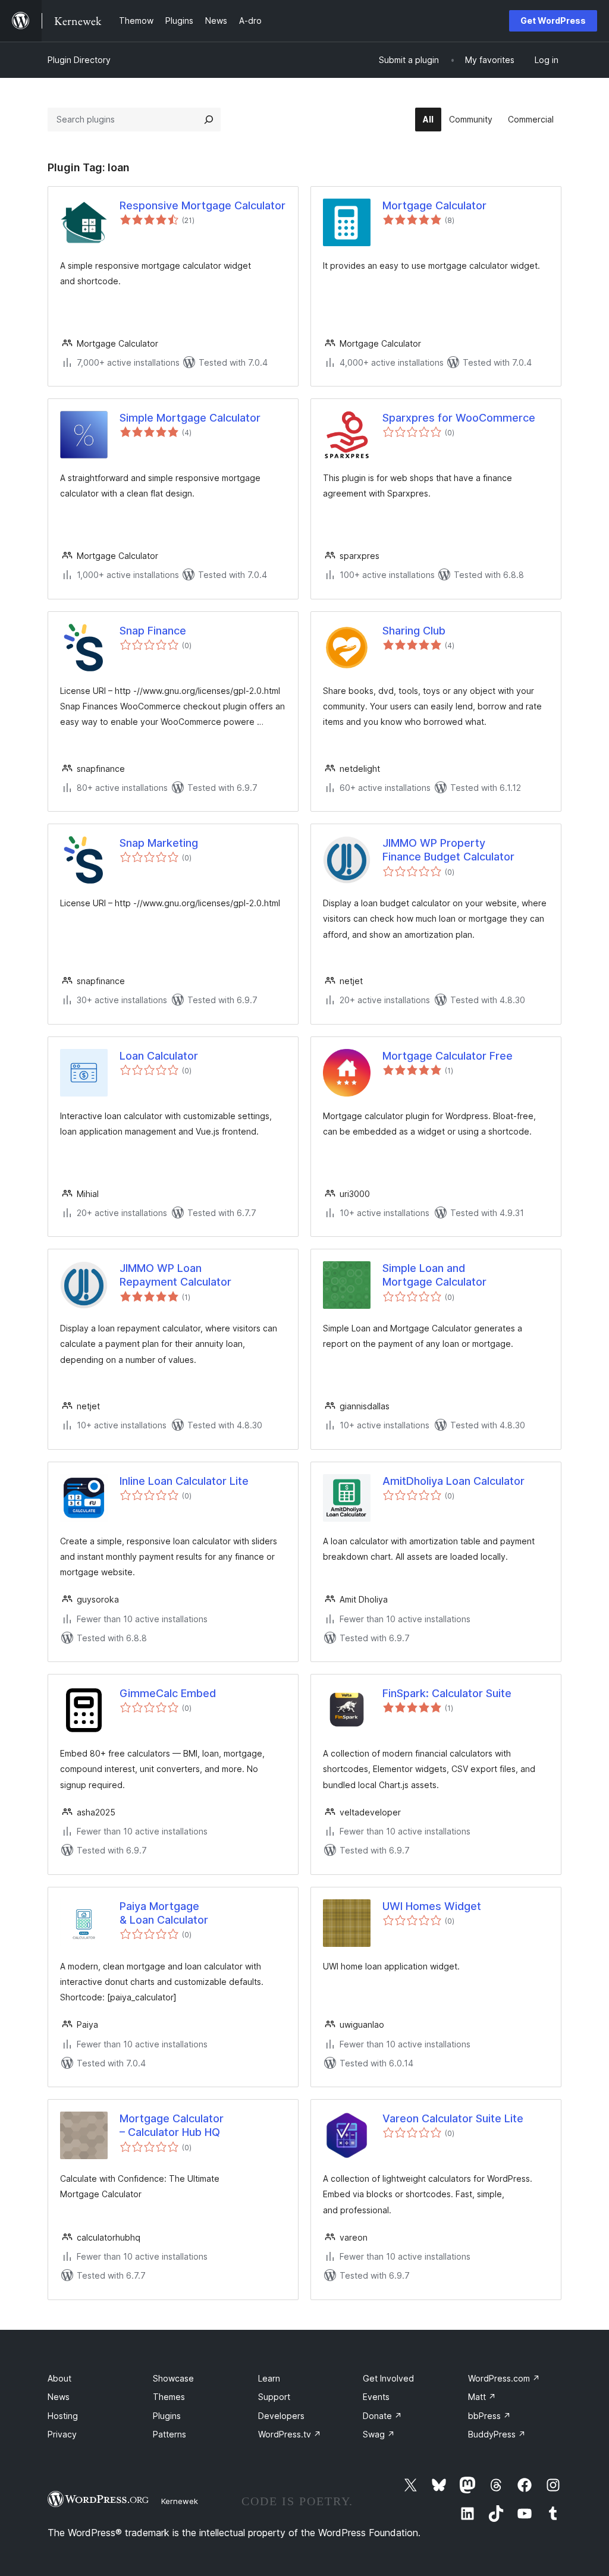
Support (274, 2397)
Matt (482, 2397)
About (59, 2378)
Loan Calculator (159, 1056)
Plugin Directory (79, 60)
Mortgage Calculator (434, 205)
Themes (169, 2397)
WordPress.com (504, 2378)
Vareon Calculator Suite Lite (453, 2118)
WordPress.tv (290, 2434)
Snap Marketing (159, 843)
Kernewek (180, 2501)
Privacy (62, 2434)
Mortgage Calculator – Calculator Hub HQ (172, 2125)
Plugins (167, 2416)
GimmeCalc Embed (168, 1693)
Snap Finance (153, 631)
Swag (379, 2434)
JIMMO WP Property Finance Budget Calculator (448, 850)
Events (376, 2397)
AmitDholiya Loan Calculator (453, 1481)
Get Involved (388, 2378)
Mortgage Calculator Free (448, 1056)
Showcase (173, 2378)
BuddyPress (497, 2434)
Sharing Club (414, 631)
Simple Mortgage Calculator (190, 418)
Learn (269, 2378)
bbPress (489, 2416)
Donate (382, 2416)
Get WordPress (553, 21)
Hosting (63, 2416)
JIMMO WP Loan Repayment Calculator (175, 1275)
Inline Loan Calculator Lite (184, 1481)
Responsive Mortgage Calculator (203, 205)
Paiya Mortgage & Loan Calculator (164, 1913)
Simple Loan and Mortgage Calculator (434, 1275)
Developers (281, 2416)
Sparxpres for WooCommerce (459, 418)
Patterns (169, 2434)
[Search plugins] (209, 120)
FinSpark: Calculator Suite (447, 1693)
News (59, 2397)
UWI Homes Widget (432, 1906)
